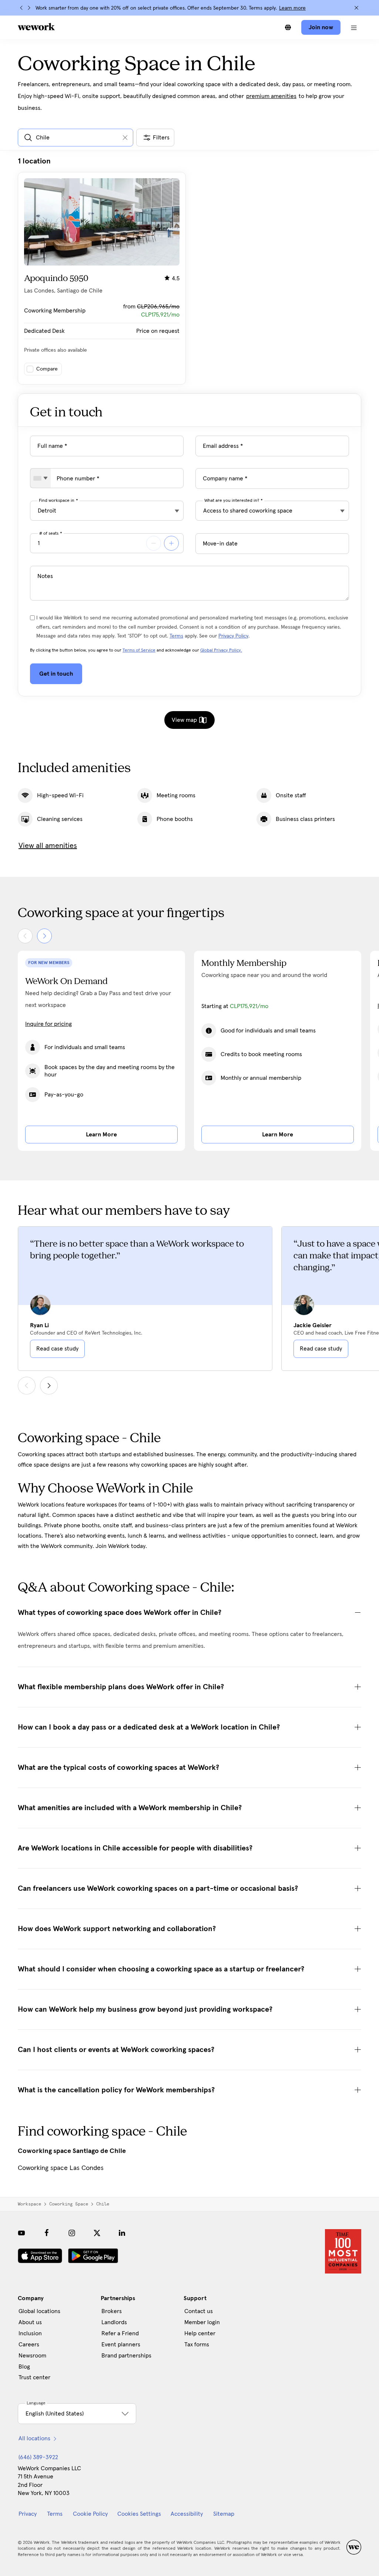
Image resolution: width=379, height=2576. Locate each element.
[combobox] (41, 478)
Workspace (29, 2204)
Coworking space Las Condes (61, 2168)
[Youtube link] (21, 2233)
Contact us (199, 2311)
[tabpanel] (189, 271)
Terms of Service (139, 650)
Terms (176, 636)
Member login (202, 2322)
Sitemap (224, 2514)
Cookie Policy (90, 2514)
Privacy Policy (233, 636)
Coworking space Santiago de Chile (72, 2151)
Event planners (121, 2345)
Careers (29, 2345)
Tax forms (197, 2345)
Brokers (112, 2311)
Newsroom (32, 2356)
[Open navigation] (354, 27)
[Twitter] (97, 2233)
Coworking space (69, 2204)
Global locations (39, 2311)
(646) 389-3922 (38, 2457)
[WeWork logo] (36, 27)
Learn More (101, 1135)
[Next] (29, 8)
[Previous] (21, 8)
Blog (24, 2367)
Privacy (28, 2514)
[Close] (356, 8)
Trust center (34, 2377)
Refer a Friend (120, 2333)
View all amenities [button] (48, 846)
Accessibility (187, 2514)
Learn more (292, 8)
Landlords (114, 2322)
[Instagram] (72, 2233)
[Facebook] (47, 2233)
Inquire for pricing (48, 1024)
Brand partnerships (126, 2356)
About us (30, 2322)
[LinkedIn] (122, 2233)
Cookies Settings (139, 2514)
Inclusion (30, 2333)
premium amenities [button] (271, 96)
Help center (200, 2333)
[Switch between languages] (288, 27)
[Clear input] (125, 138)
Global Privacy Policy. (221, 650)
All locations (34, 2438)
